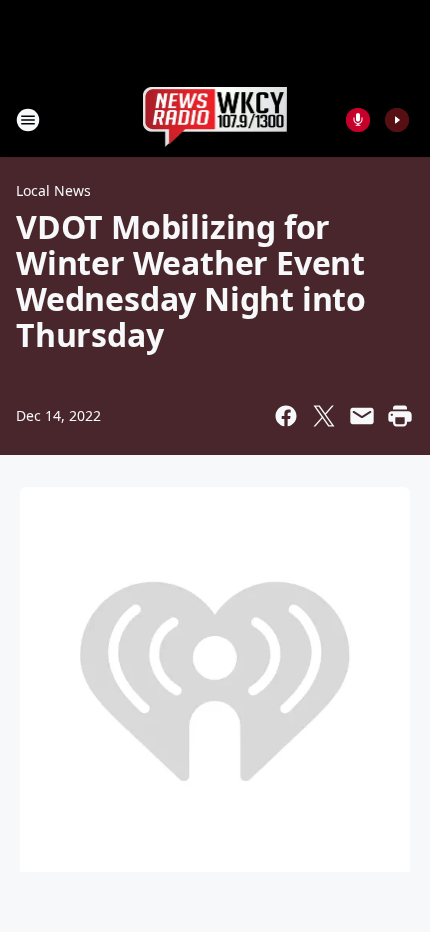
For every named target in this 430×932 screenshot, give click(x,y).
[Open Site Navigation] (28, 120)
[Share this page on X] (324, 416)
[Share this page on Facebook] (286, 416)
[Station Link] (215, 119)
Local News (53, 190)
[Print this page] (400, 416)
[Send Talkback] (358, 120)
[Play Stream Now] (397, 120)
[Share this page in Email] (362, 416)
